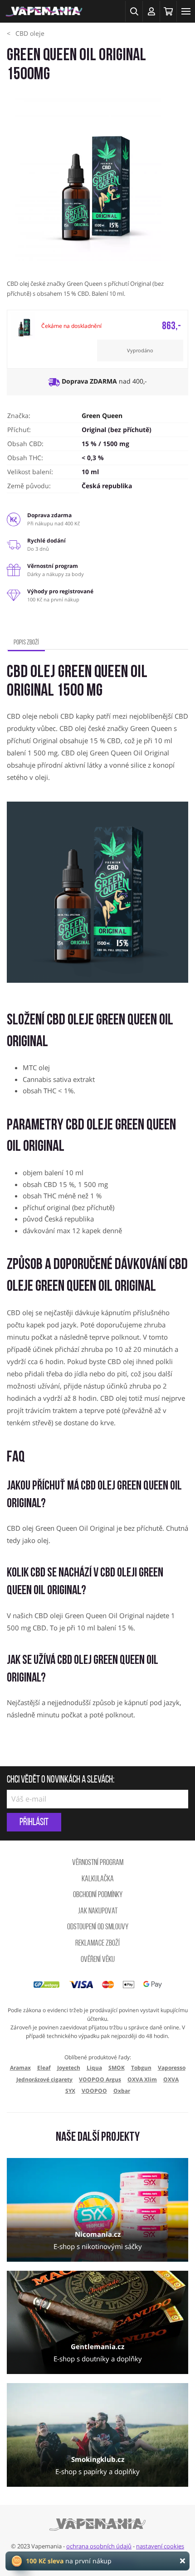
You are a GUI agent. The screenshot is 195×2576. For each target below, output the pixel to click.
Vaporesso (172, 2068)
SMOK (117, 2068)
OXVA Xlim (142, 2079)
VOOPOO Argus (100, 2079)
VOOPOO (94, 2091)
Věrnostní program (98, 1863)
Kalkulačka (98, 1879)
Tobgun (141, 2068)
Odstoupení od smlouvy (98, 1927)
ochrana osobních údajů (99, 2546)
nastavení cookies (160, 2546)
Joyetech (69, 2068)
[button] (134, 11)
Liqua (94, 2068)
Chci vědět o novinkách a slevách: (61, 1780)
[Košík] (168, 11)
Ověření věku (98, 1960)
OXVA (171, 2079)
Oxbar (122, 2091)
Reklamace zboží (97, 1944)
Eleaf (44, 2068)
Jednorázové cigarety (44, 2079)
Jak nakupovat (98, 1912)
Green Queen (102, 416)
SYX (70, 2091)
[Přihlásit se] (151, 11)
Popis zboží (26, 643)
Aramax (20, 2068)
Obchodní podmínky (98, 1895)
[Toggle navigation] (186, 11)
